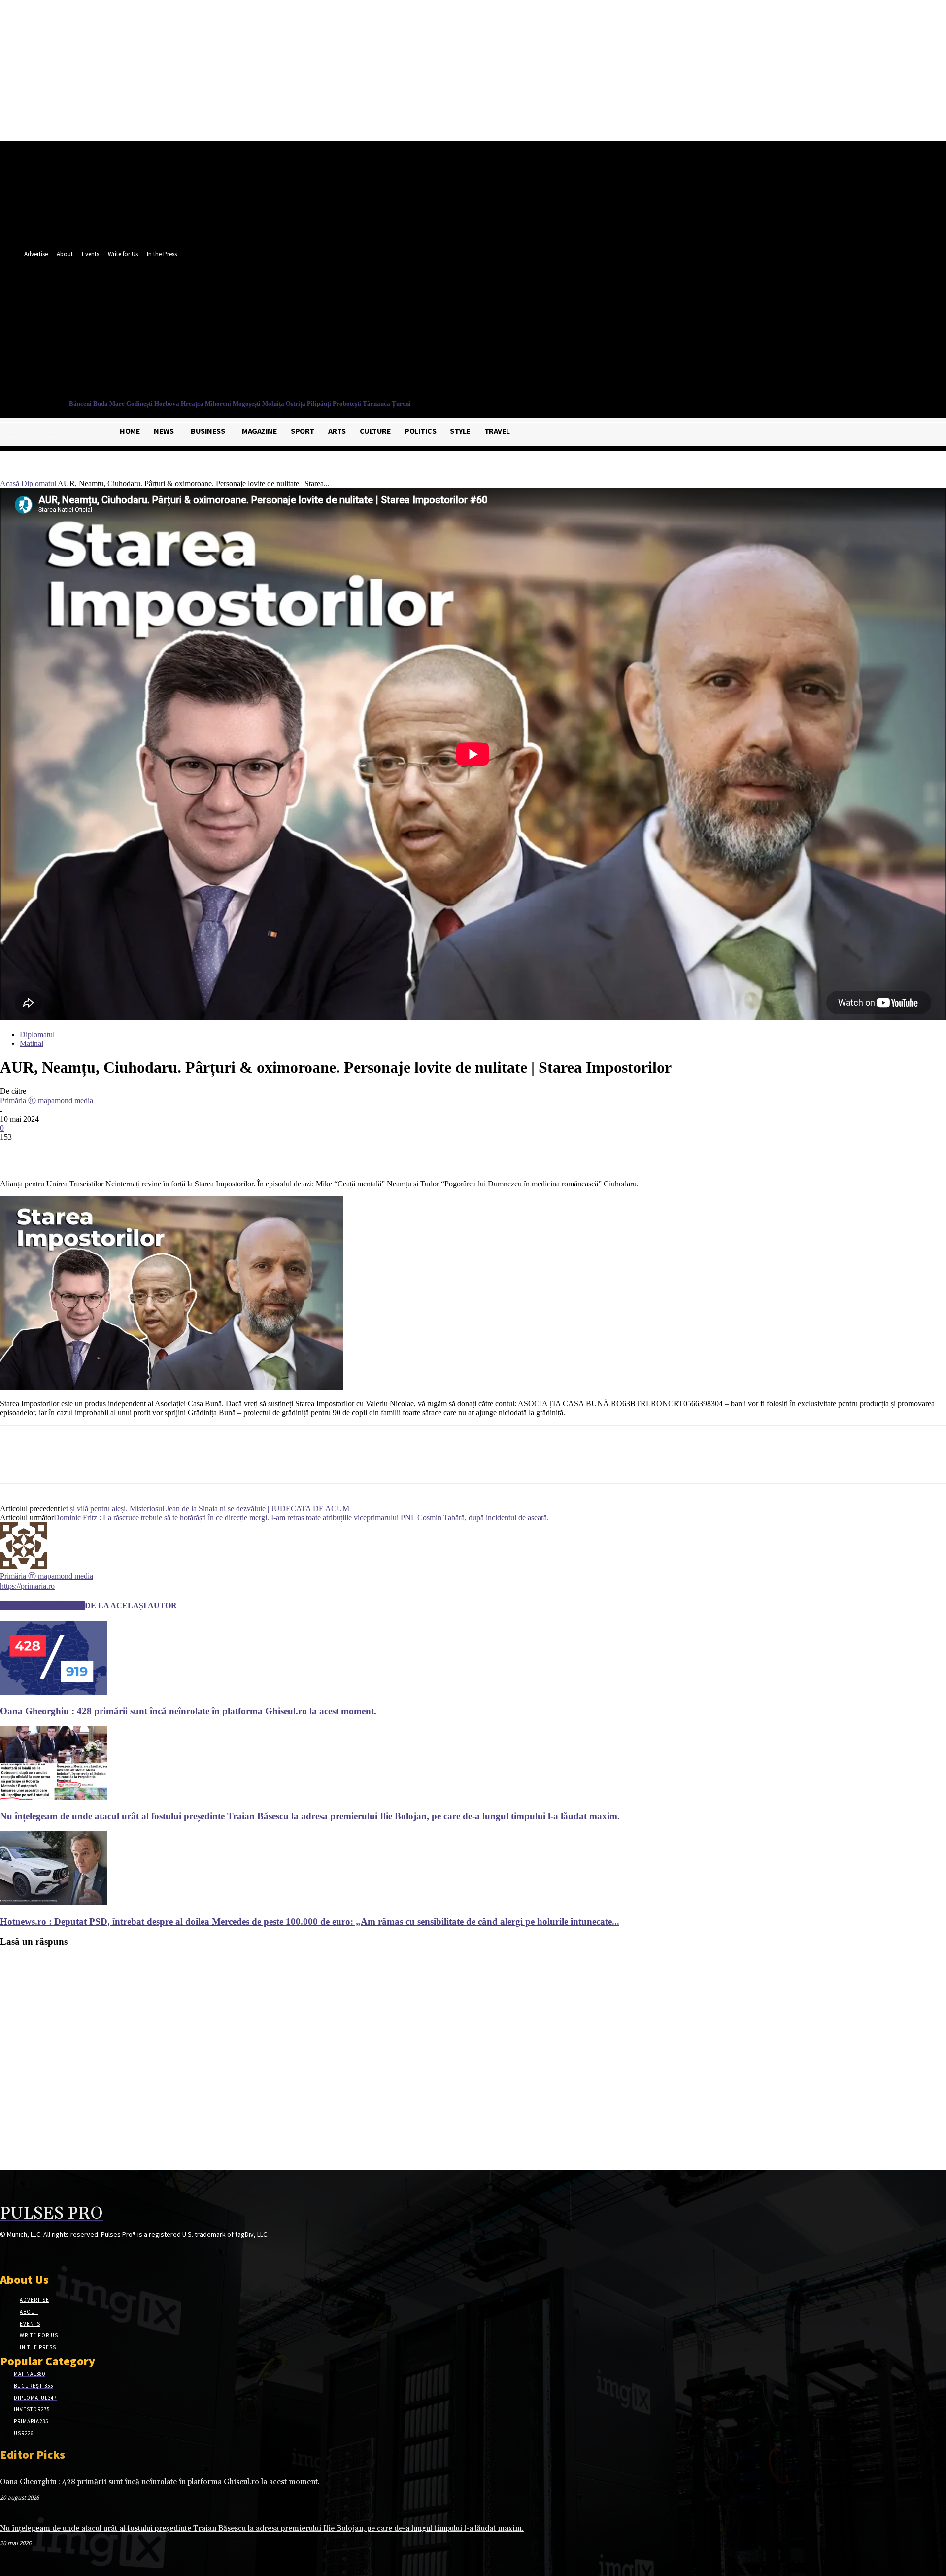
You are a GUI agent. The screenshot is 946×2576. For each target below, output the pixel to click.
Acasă (10, 483)
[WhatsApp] (123, 1151)
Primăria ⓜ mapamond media (47, 1100)
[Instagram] (23, 2253)
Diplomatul (39, 483)
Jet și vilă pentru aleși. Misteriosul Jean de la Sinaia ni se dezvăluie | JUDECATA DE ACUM (204, 1509)
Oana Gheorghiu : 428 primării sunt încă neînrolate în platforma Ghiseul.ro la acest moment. (188, 1711)
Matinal (32, 1043)
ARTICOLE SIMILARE (42, 1606)
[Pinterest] (87, 1151)
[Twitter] (446, 332)
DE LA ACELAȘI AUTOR (131, 1606)
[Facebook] (427, 332)
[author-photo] (24, 1567)
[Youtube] (464, 332)
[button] (462, 353)
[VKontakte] (58, 2253)
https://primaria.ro (27, 1586)
